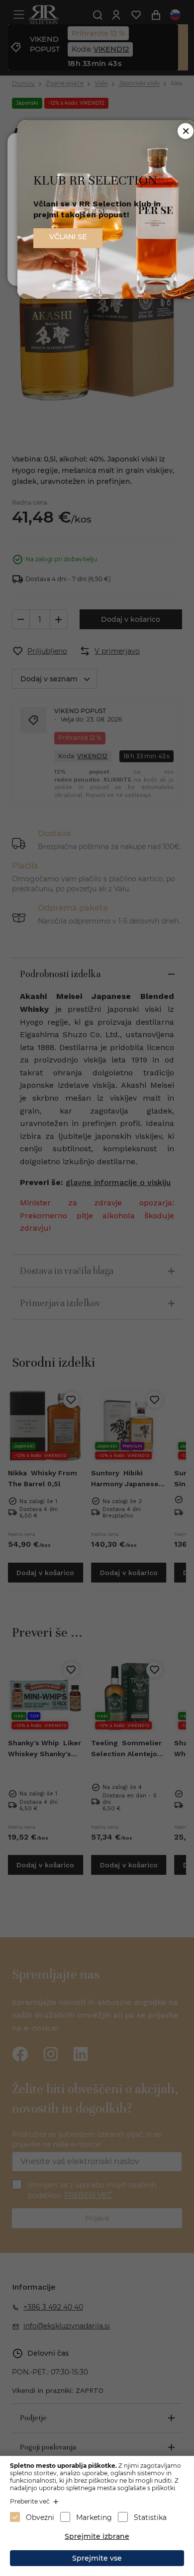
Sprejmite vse (97, 2558)
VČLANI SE (68, 237)
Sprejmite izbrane (97, 2536)
